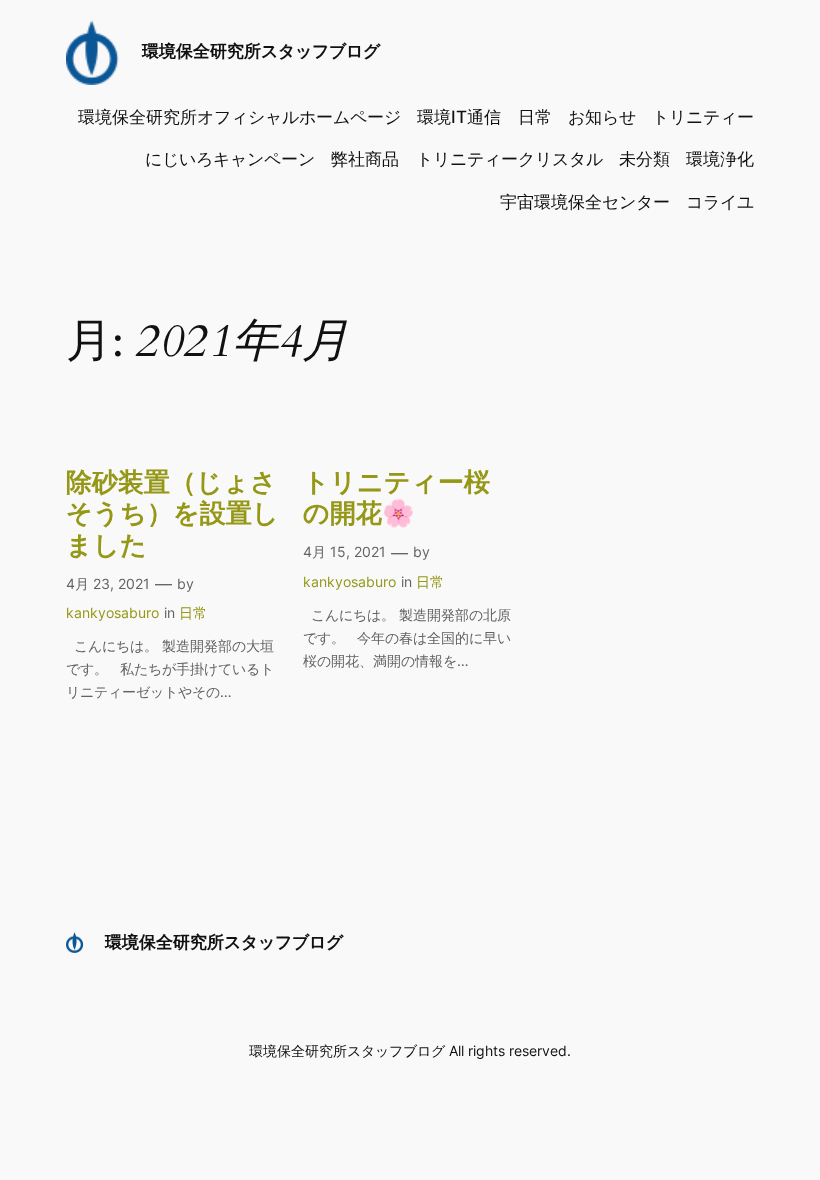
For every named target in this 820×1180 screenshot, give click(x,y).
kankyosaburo (112, 612)
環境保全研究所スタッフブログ (261, 51)
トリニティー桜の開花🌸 (396, 498)
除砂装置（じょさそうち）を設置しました (172, 514)
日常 (193, 612)
